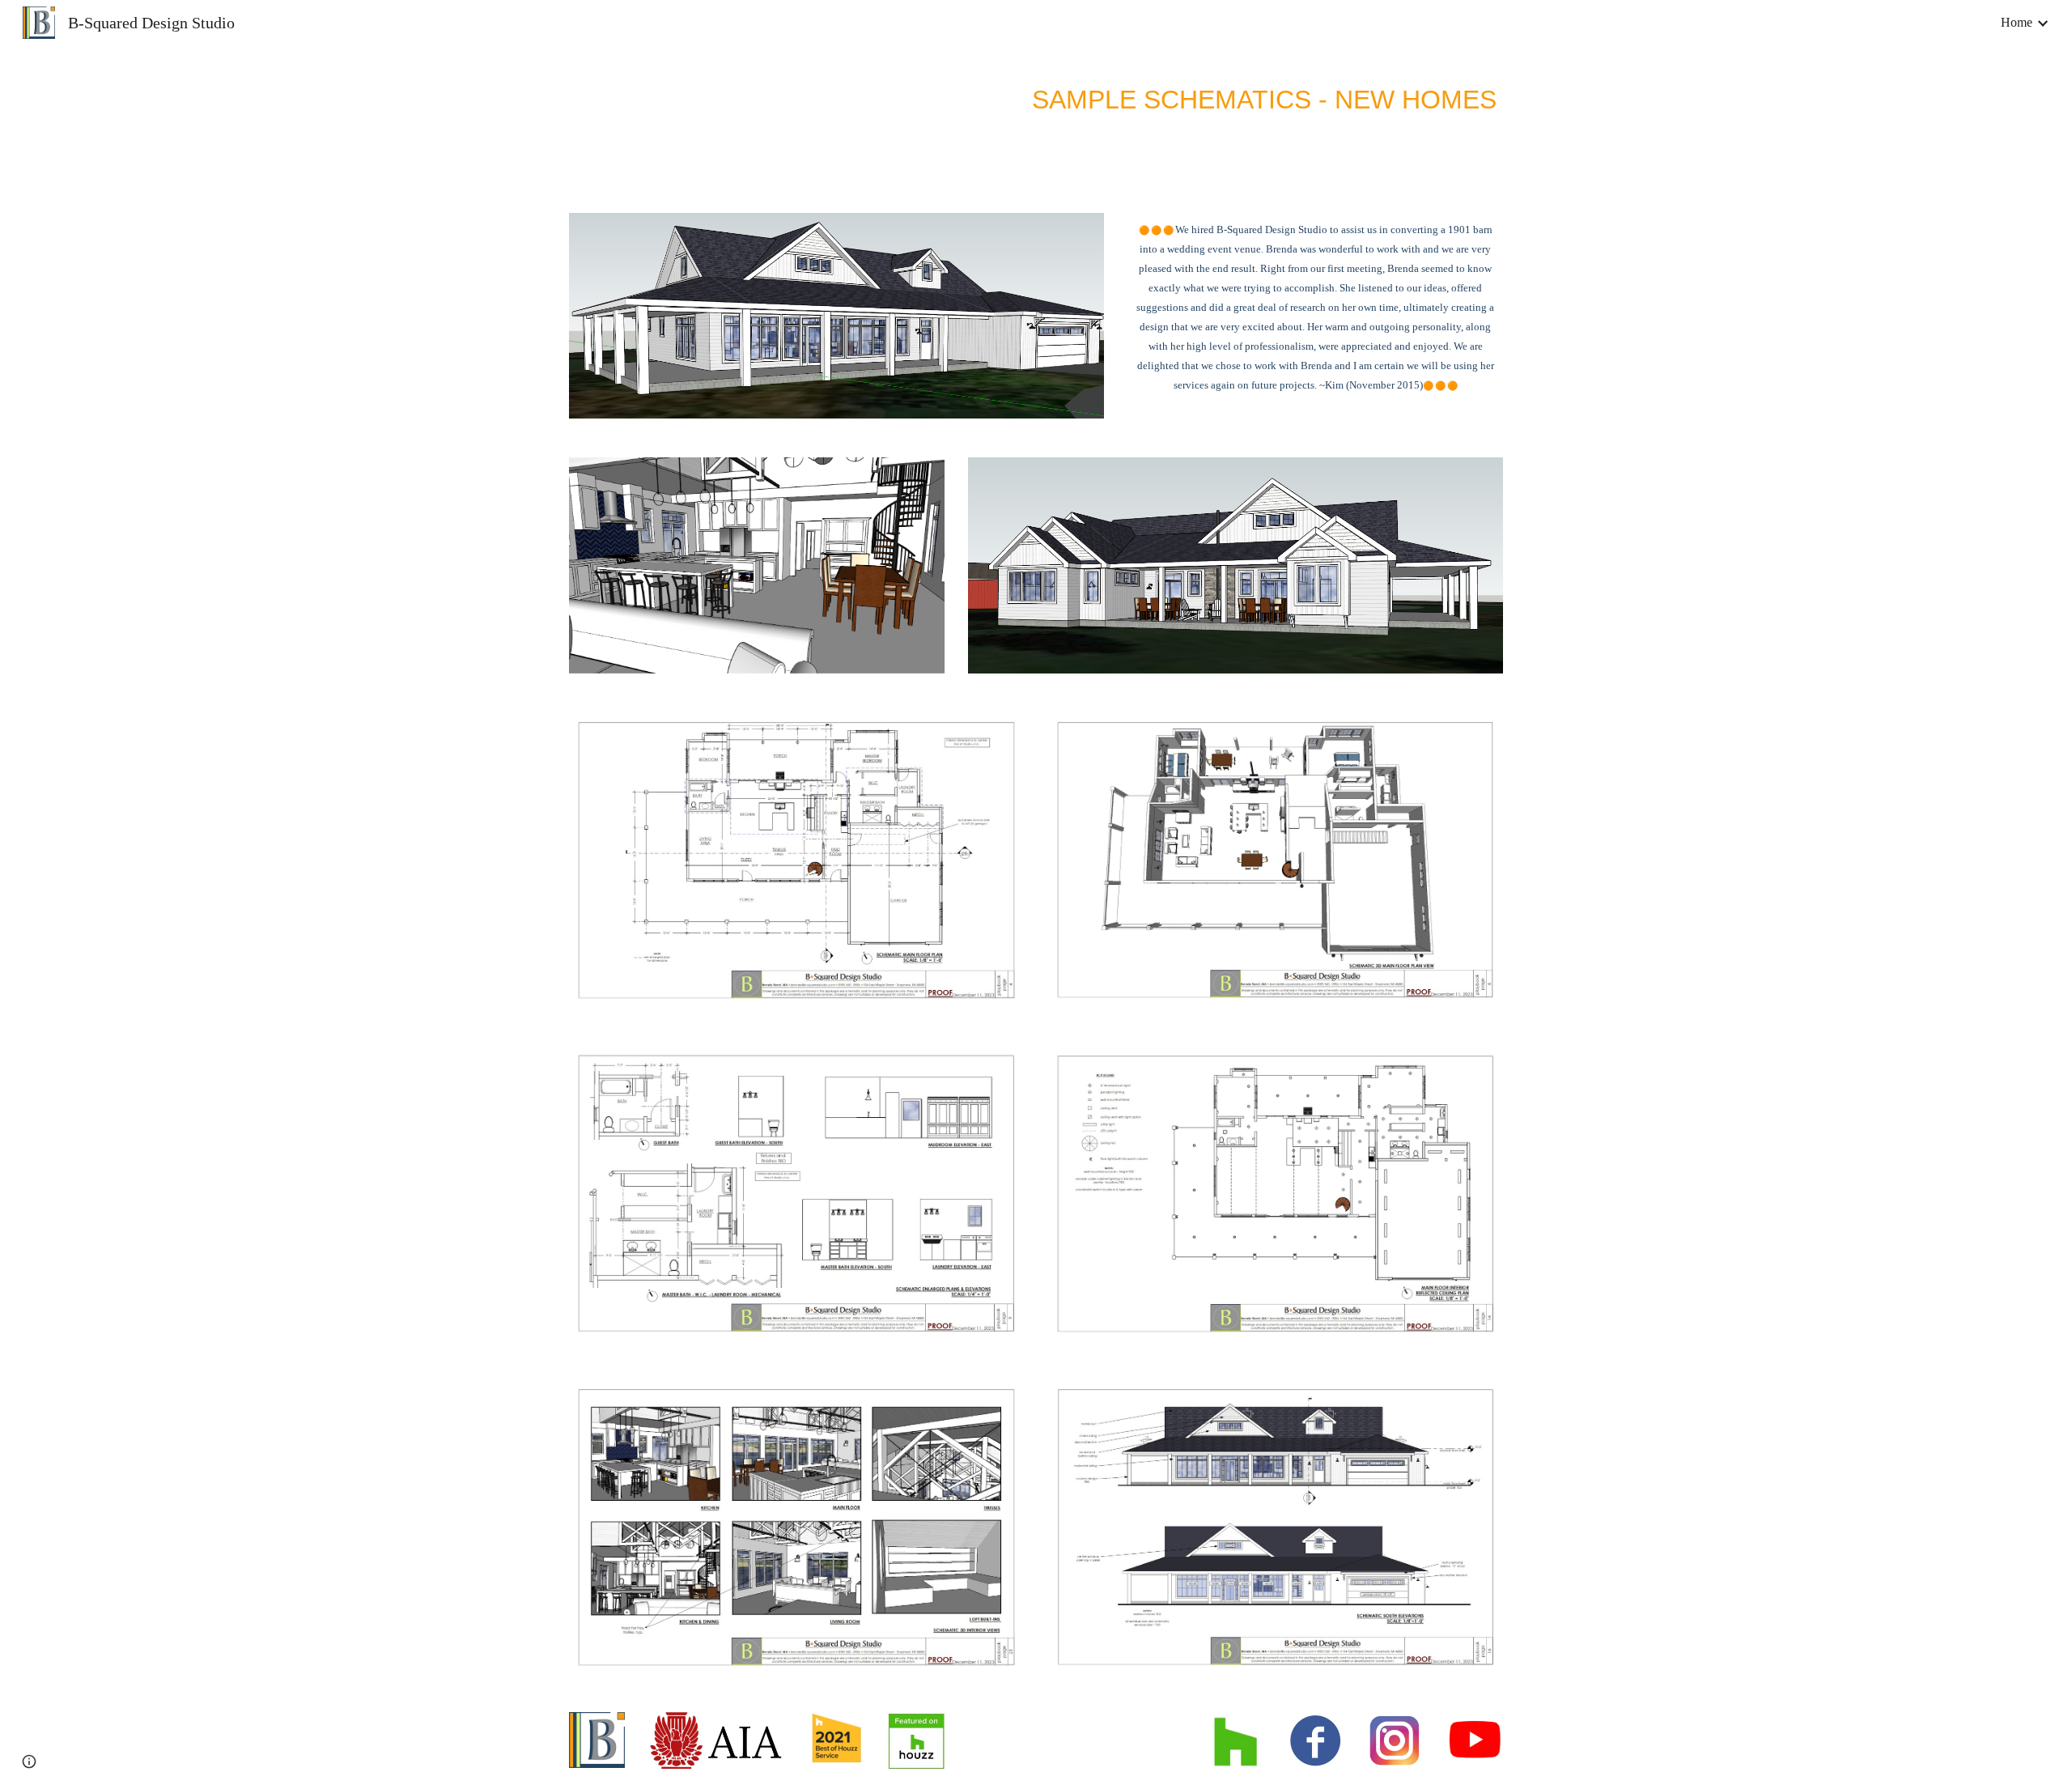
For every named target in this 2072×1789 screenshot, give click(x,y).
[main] (1116, 97)
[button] (29, 1761)
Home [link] (2017, 22)
